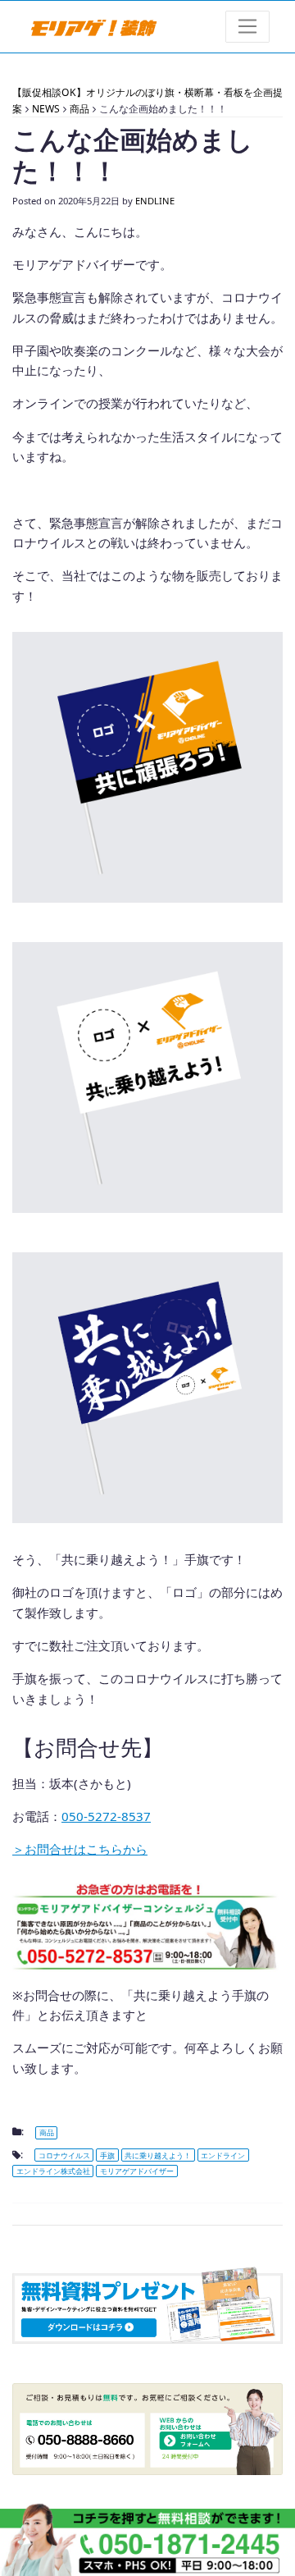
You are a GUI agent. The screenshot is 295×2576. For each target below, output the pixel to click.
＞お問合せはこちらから (80, 1849)
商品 (47, 2132)
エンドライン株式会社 (53, 2171)
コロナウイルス (64, 2155)
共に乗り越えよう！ (158, 2155)
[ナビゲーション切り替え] (248, 27)
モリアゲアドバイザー (137, 2171)
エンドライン (223, 2155)
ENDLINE (155, 201)
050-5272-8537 (106, 1816)
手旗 (107, 2155)
